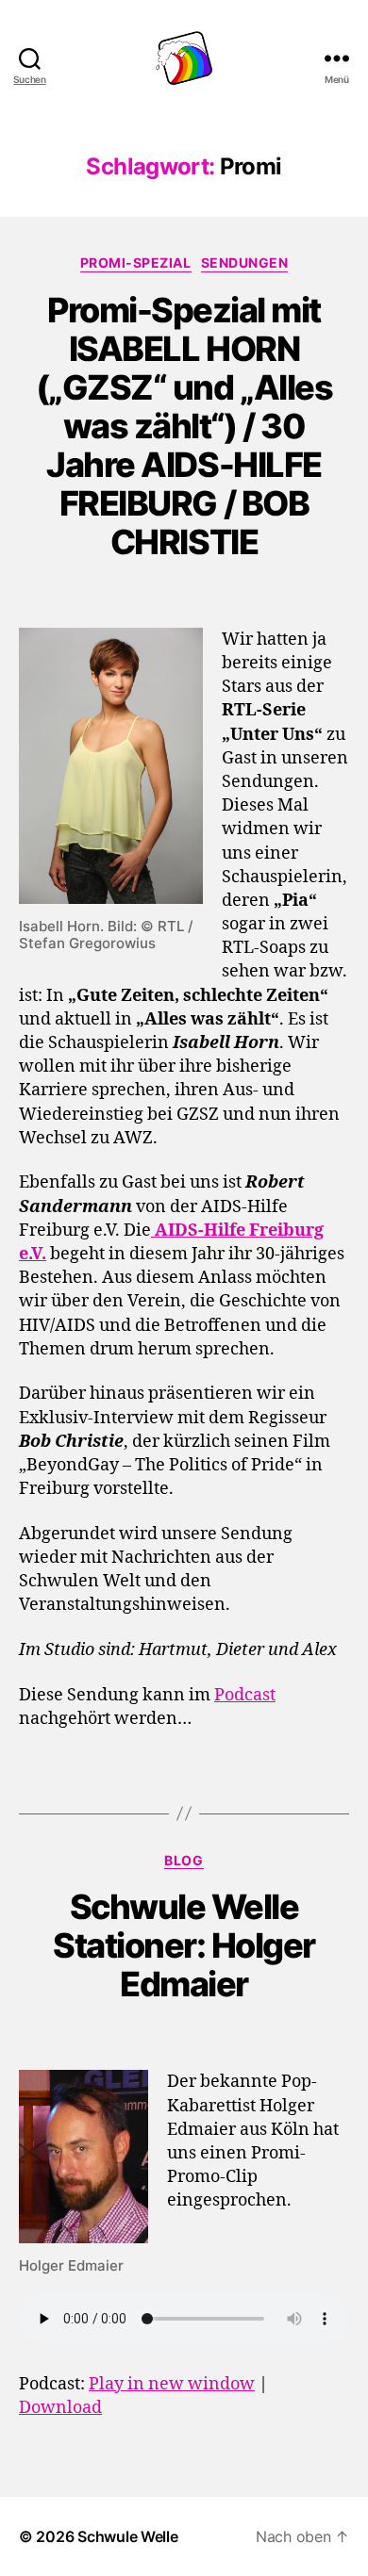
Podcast (245, 1695)
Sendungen (245, 263)
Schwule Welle (128, 2536)
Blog (184, 1860)
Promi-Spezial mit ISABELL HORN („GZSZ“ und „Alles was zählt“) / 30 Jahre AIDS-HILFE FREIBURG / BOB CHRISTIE (184, 426)
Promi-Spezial (136, 263)
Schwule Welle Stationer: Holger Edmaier (184, 1945)
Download (60, 2408)
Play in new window (172, 2384)
